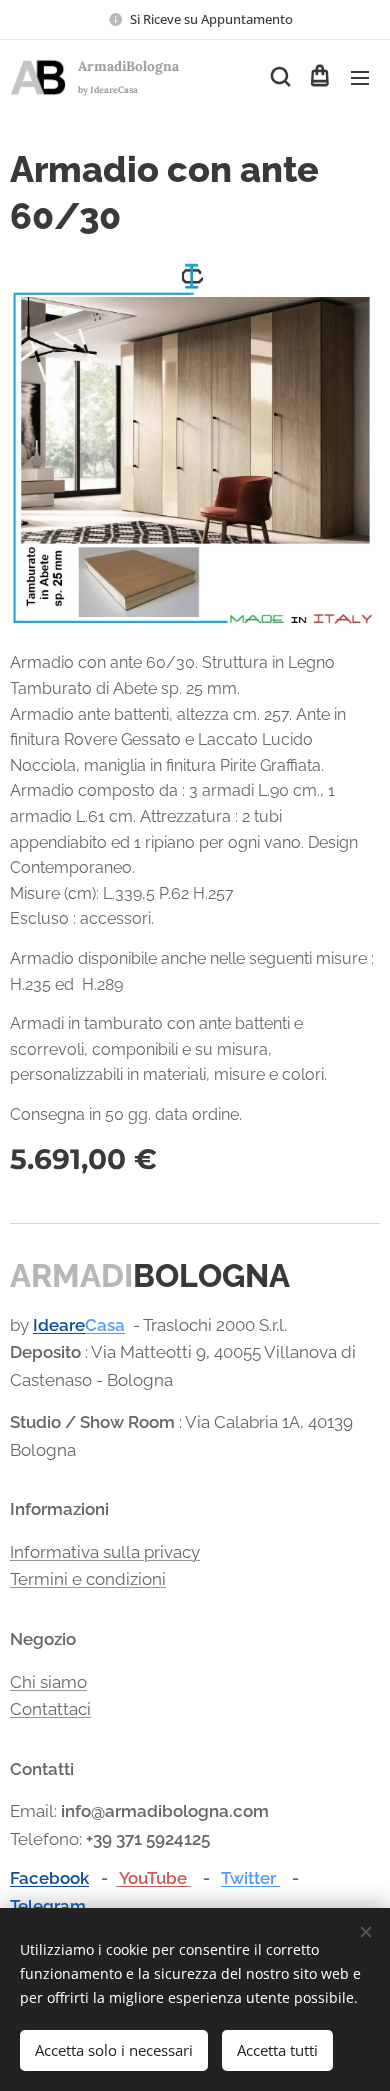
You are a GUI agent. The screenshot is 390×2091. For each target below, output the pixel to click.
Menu (360, 77)
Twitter (250, 1878)
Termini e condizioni (88, 1579)
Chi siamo (48, 1682)
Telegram (48, 1906)
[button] (279, 77)
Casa (105, 1325)
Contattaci (50, 1709)
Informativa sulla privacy (105, 1552)
